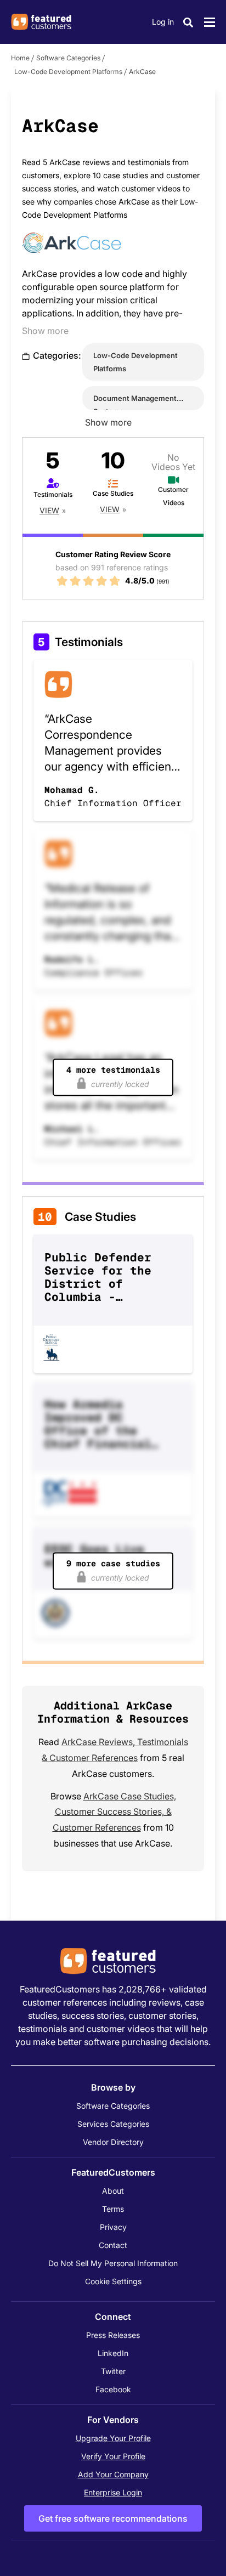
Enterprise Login (113, 2492)
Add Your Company (113, 2474)
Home (20, 58)
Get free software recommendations (113, 2518)
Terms (113, 2209)
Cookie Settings (113, 2281)
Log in (163, 22)
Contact (113, 2245)
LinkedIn (113, 2353)
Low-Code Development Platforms (68, 72)
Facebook (113, 2389)
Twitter (113, 2371)
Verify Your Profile (113, 2456)
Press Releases (113, 2335)
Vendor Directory (113, 2142)
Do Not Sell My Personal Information (113, 2263)
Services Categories (113, 2124)
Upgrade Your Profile (113, 2438)
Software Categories (68, 58)
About (113, 2191)
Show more (45, 331)
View (49, 510)
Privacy (113, 2227)
